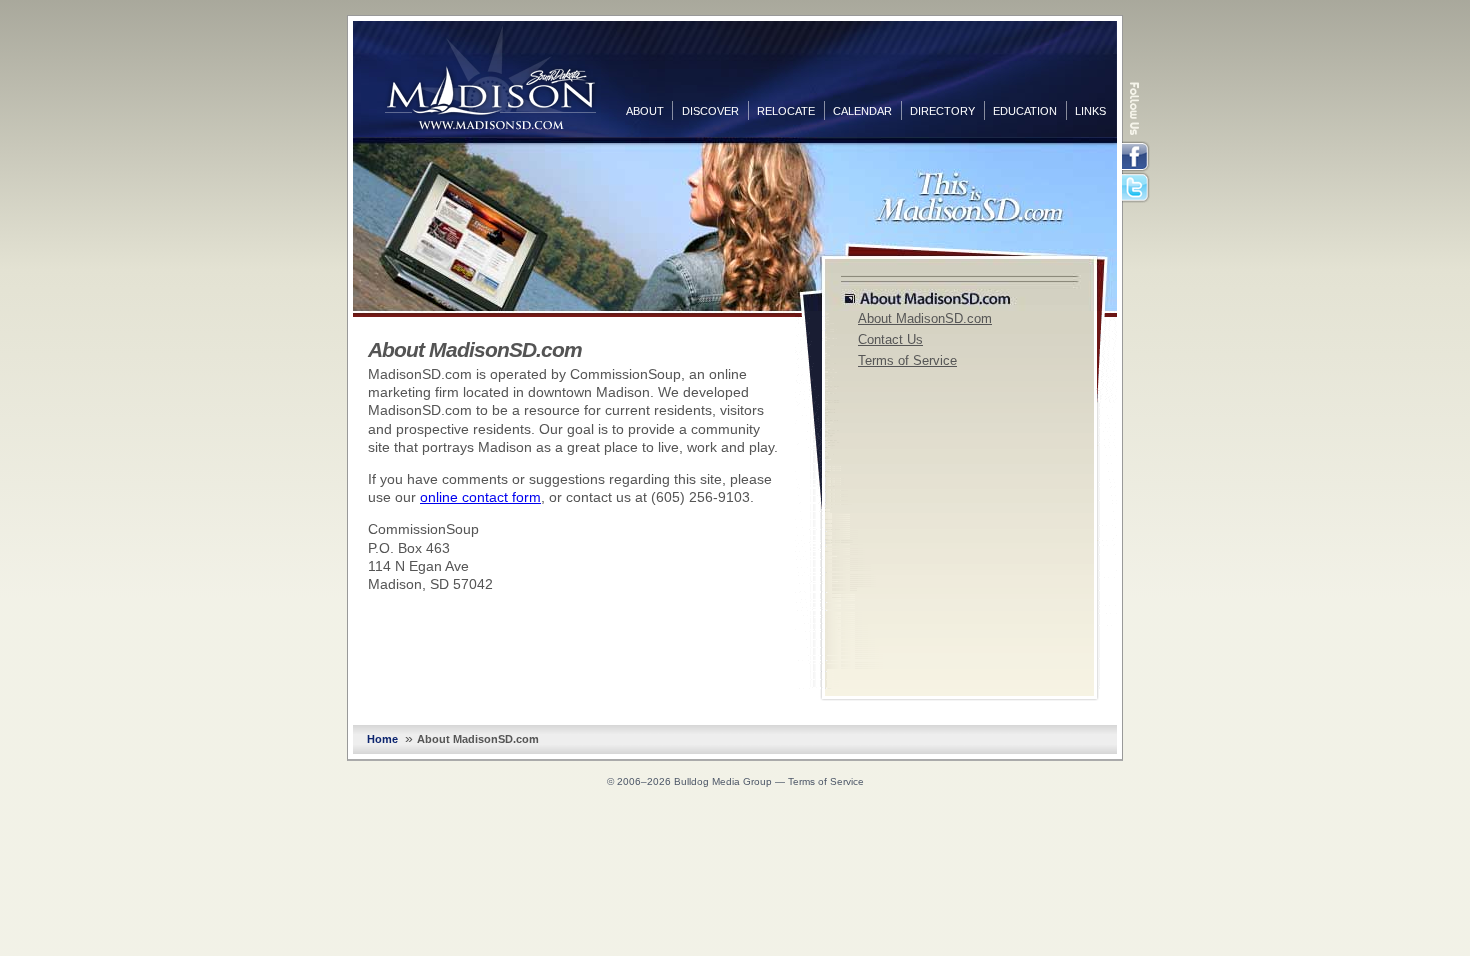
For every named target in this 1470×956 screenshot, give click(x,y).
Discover (710, 111)
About (645, 111)
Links (1090, 111)
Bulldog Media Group (723, 781)
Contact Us (890, 340)
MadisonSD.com (490, 78)
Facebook (1137, 157)
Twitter (1137, 189)
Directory (942, 111)
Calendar (862, 111)
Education (1025, 111)
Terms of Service (907, 361)
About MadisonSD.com (925, 319)
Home (382, 739)
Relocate (786, 111)
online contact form (480, 497)
